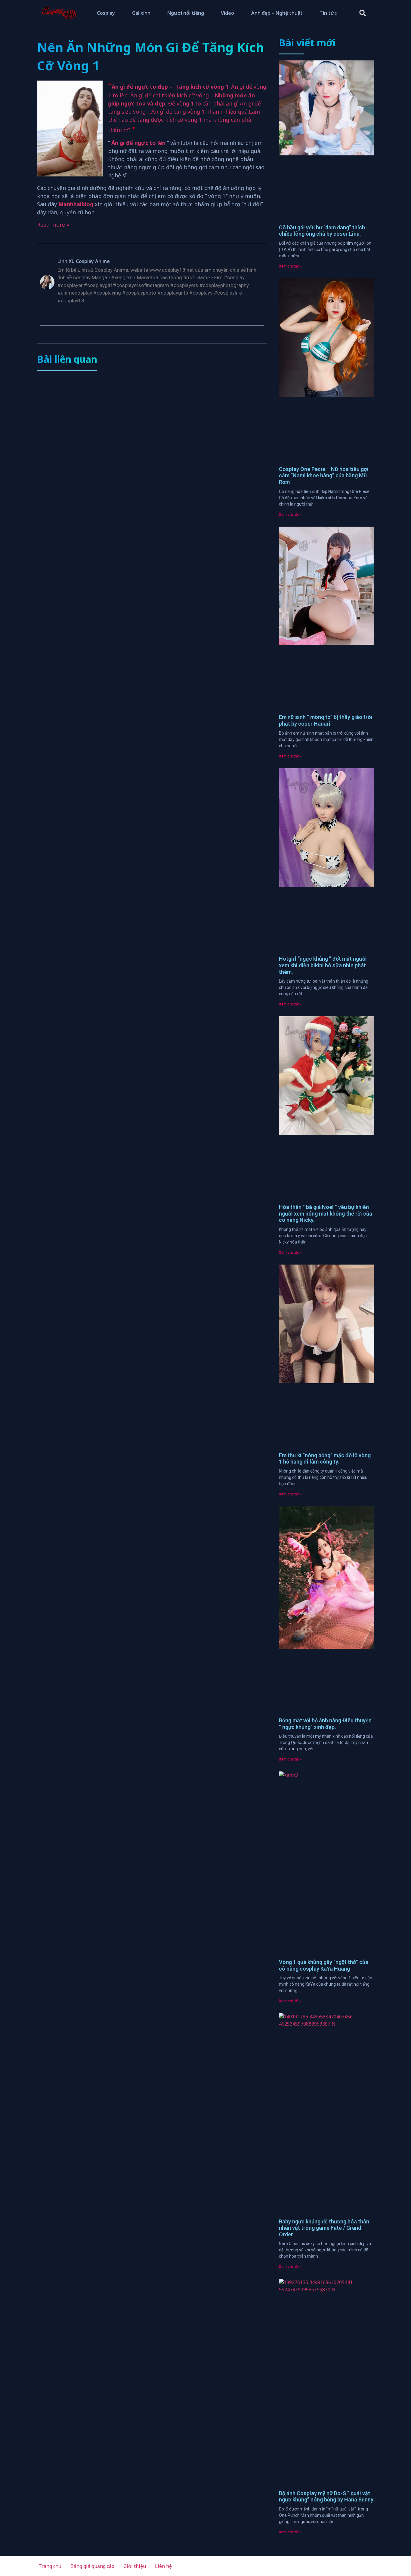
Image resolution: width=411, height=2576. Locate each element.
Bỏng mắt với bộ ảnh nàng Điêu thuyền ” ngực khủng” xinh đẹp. (325, 1724)
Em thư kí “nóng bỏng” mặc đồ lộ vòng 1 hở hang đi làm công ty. (325, 1459)
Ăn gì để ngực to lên (138, 143)
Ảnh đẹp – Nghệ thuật (277, 13)
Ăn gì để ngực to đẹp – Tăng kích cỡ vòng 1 (170, 87)
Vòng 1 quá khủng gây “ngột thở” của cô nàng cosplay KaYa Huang (324, 1965)
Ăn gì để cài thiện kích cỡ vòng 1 (172, 95)
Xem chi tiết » (290, 266)
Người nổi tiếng (186, 13)
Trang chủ (50, 2566)
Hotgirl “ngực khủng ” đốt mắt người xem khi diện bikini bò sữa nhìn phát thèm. (323, 965)
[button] (363, 13)
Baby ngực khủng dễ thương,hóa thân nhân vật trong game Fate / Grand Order (324, 2228)
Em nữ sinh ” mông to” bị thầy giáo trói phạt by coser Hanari (326, 720)
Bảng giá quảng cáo (92, 2566)
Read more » (53, 225)
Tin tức (328, 13)
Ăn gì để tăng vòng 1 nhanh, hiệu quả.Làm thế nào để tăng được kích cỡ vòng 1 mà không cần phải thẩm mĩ (184, 121)
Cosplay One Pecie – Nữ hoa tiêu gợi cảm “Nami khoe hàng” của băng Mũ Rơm (324, 476)
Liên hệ (163, 2566)
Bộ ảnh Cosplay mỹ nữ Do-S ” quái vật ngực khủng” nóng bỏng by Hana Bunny (326, 2496)
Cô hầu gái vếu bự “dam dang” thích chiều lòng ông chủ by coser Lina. (322, 231)
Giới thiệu (135, 2566)
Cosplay (106, 13)
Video (227, 13)
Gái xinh (141, 13)
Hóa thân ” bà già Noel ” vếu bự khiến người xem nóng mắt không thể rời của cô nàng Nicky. (326, 1213)
